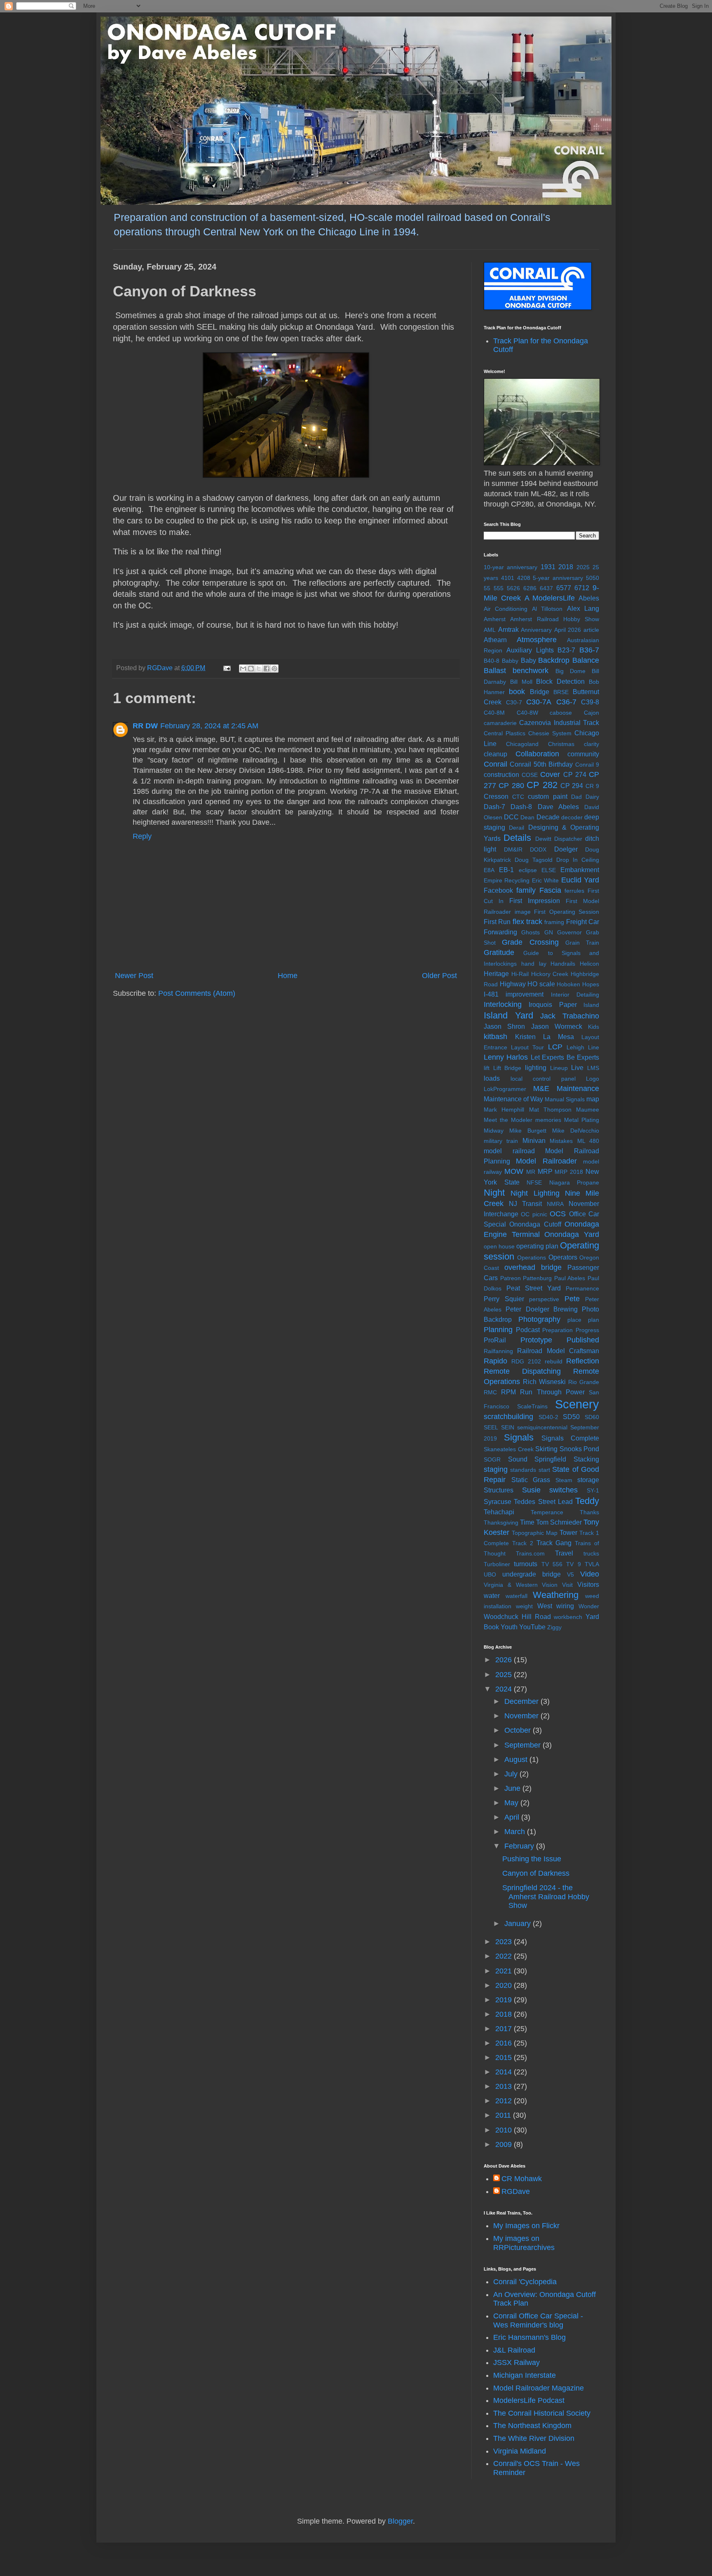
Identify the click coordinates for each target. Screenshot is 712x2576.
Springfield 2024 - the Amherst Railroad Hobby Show (546, 1897)
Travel (564, 1553)
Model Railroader (546, 1161)
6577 (564, 588)
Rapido (495, 1361)
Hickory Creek (550, 974)
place (574, 1320)
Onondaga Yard (572, 1234)
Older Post (439, 976)
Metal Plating (582, 1120)
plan (594, 1320)
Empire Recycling (507, 880)
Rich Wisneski (544, 1382)
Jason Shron (504, 1026)
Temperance (547, 1512)
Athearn (495, 640)
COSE (530, 775)
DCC (511, 817)
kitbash (495, 1037)
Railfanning (498, 1351)
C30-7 (514, 702)
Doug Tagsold (534, 860)
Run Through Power (552, 1392)
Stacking (586, 1459)
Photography (539, 1319)
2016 (505, 2043)
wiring (565, 1606)
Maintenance (578, 1089)
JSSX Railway (516, 2363)
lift (487, 1068)
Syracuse (498, 1501)
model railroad (509, 1151)
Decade (548, 817)
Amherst (495, 619)
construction (501, 774)
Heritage (496, 974)
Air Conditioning (506, 609)
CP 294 (572, 786)
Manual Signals (565, 1099)
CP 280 (511, 786)
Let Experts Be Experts (565, 1057)
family (526, 890)
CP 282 (542, 785)
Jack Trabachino (570, 1016)
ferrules (574, 891)
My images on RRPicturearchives (524, 2243)
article (591, 630)
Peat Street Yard (534, 1288)
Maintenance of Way (513, 1099)
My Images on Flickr (526, 2226)
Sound (518, 1459)
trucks (591, 1553)
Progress (587, 1330)
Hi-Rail (520, 974)
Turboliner (497, 1564)
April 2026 (568, 630)
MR (531, 1172)
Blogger (400, 2521)
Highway (513, 984)
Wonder (589, 1606)
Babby (510, 661)
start (544, 1470)
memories (548, 1120)
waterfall (516, 1596)
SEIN (508, 1427)
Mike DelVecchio (576, 1131)
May (512, 1803)
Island (591, 1005)
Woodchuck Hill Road (517, 1616)
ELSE (549, 870)
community (583, 754)
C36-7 (566, 702)
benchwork (530, 671)
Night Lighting (535, 1193)
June (513, 1788)
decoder (572, 817)
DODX (538, 849)
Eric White (545, 880)
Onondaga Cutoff (535, 1224)
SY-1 (593, 1490)
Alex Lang (583, 608)
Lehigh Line (583, 1047)
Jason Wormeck (557, 1026)
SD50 (571, 1417)
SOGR (492, 1459)
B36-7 (589, 650)
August (517, 1760)
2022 (505, 1956)
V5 (570, 1574)
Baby (528, 660)
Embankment (580, 870)
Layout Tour (527, 1047)
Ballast (495, 671)
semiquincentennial (542, 1427)
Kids (594, 1027)
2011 (504, 2115)
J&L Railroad (514, 2350)
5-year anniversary (558, 578)
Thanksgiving (501, 1523)
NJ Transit (525, 1204)
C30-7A (539, 702)
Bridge (540, 692)
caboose (561, 713)
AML (490, 630)
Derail (516, 828)
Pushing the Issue (532, 1859)
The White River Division (534, 2438)
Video (590, 1574)
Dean (527, 817)
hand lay (534, 964)
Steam (564, 1480)
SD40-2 (548, 1417)
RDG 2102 (526, 1361)
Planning (498, 1330)
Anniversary (536, 630)
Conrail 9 (587, 765)
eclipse (528, 870)
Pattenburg (537, 1278)
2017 (505, 2029)
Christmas (561, 744)
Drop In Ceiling (578, 860)
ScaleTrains (532, 1406)
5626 (513, 588)
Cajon (591, 713)
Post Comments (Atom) (197, 993)
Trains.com (530, 1553)
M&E (541, 1089)
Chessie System (550, 733)
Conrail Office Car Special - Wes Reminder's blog (538, 2320)
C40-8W (527, 713)
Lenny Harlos (506, 1057)
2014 (505, 2072)
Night (494, 1193)
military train (501, 1141)
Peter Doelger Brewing (542, 1309)
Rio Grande (584, 1382)
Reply (142, 836)
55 (487, 588)
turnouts (526, 1564)
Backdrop (554, 660)
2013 (505, 2086)
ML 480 (588, 1141)
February (520, 1846)
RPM (508, 1392)
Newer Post (134, 976)
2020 (505, 1985)
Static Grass (531, 1480)
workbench (568, 1617)
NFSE (534, 1182)
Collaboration (537, 754)
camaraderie (500, 723)
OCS (558, 1214)
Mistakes (561, 1141)
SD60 (592, 1417)
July (512, 1774)
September (523, 1745)
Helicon (589, 964)
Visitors (588, 1584)
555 (499, 588)
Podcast (528, 1330)
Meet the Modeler (508, 1120)
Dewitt (543, 839)
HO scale (541, 984)
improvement (525, 994)
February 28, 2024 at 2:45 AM (209, 726)
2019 (505, 2000)
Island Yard (508, 1015)
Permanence (582, 1288)
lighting (536, 1067)
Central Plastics (505, 733)
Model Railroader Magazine (539, 2388)
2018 (566, 567)
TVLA (592, 1564)
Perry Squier (504, 1299)
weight (524, 1606)
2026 (505, 1660)
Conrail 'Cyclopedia (525, 2282)
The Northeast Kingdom (532, 2426)
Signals (519, 1437)
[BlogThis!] (251, 669)
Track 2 (523, 1543)
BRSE (561, 692)
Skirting (546, 1449)
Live (577, 1067)
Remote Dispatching (522, 1371)
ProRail (495, 1340)
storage (588, 1480)
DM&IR (513, 849)
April (513, 1817)
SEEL (491, 1427)
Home (288, 976)
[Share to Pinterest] (274, 669)
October (519, 1730)
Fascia (550, 890)
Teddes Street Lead (543, 1501)
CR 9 (592, 786)
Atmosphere (537, 640)
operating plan (537, 1246)
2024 (505, 1689)
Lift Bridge (507, 1068)
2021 (505, 1971)
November (522, 1716)
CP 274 (575, 774)
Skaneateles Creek (509, 1449)
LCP (555, 1047)
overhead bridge (533, 1267)
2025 (583, 567)
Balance (586, 660)
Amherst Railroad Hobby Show (555, 619)
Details (517, 838)
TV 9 (573, 1564)
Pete (572, 1299)
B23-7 (566, 650)
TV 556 (552, 1564)
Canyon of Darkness (536, 1873)
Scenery (577, 1404)
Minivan (534, 1140)
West (545, 1606)
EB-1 (506, 870)
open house (499, 1246)
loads (492, 1078)
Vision (550, 1585)
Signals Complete (570, 1438)
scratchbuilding (508, 1417)
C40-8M (494, 713)
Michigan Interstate (525, 2375)
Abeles (589, 598)
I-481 (491, 994)
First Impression (535, 901)
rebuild (554, 1361)
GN (549, 932)
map (593, 1099)
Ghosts (530, 932)
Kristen (525, 1037)
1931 (548, 567)
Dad (576, 797)
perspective (544, 1299)
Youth (509, 1627)
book (517, 692)
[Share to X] (259, 669)
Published (583, 1340)
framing (554, 922)
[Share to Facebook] (267, 669)
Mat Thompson (550, 1110)
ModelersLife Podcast (529, 2400)
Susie (531, 1490)
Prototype (536, 1340)
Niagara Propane (574, 1182)
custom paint (547, 796)
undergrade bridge (532, 1574)
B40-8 (492, 661)
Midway (494, 1131)
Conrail (495, 764)
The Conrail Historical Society (542, 2413)
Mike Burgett (528, 1131)
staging (496, 1469)
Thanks (589, 1512)
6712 (582, 588)
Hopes (591, 984)
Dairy (592, 797)
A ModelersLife (550, 598)
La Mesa (559, 1037)
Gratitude (499, 953)
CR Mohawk (522, 2179)
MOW (514, 1171)
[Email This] (243, 669)
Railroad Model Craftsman (558, 1351)
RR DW (145, 726)
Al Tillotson (547, 609)
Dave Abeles (558, 807)
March (516, 1832)
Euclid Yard (580, 880)
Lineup (559, 1068)
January (519, 1924)
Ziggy (554, 1627)
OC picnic (534, 1214)
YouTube (532, 1627)
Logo (593, 1079)
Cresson (496, 796)
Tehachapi (499, 1512)
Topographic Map (535, 1533)
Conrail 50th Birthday (541, 764)
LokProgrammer (505, 1089)
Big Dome (570, 671)
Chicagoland (522, 744)
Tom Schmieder (559, 1522)
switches (563, 1490)
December (522, 1701)
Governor (569, 932)
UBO (490, 1574)
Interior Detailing (575, 995)
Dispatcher (568, 839)
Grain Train (582, 943)
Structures (499, 1490)
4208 (524, 578)
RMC (490, 1392)
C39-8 (590, 702)
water (492, 1595)
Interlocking (503, 1004)
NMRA (555, 1204)
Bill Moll (521, 682)
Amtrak (508, 629)
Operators (563, 1257)
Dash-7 (494, 807)
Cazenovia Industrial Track (559, 723)
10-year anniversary (511, 567)
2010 (505, 2130)
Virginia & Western (511, 1585)
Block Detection (560, 681)
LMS (593, 1068)
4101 (508, 578)
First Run (497, 922)
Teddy (587, 1501)
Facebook (498, 890)
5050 (593, 578)
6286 (530, 588)
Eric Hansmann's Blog (529, 2337)
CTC (518, 797)
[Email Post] (226, 668)
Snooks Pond (580, 1449)
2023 (505, 1942)
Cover (550, 774)
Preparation (557, 1330)
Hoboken (568, 984)
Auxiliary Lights (530, 650)
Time (527, 1522)
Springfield (550, 1459)
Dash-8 (521, 807)
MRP (545, 1171)
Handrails (563, 964)
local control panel (543, 1079)
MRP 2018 (569, 1172)
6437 (546, 588)
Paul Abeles (570, 1278)
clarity (591, 744)
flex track (527, 922)
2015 (505, 2058)
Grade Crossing (530, 942)
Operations (532, 1258)
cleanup (495, 754)
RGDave (516, 2191)
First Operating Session (567, 912)
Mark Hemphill (504, 1110)
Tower (568, 1532)
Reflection (583, 1361)
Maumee (588, 1110)
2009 (505, 2144)
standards (523, 1470)
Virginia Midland (520, 2451)
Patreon (511, 1278)
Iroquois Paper (553, 1004)
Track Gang (554, 1543)
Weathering (556, 1595)
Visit (567, 1585)
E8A (489, 870)
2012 (505, 2101)
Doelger (566, 849)
